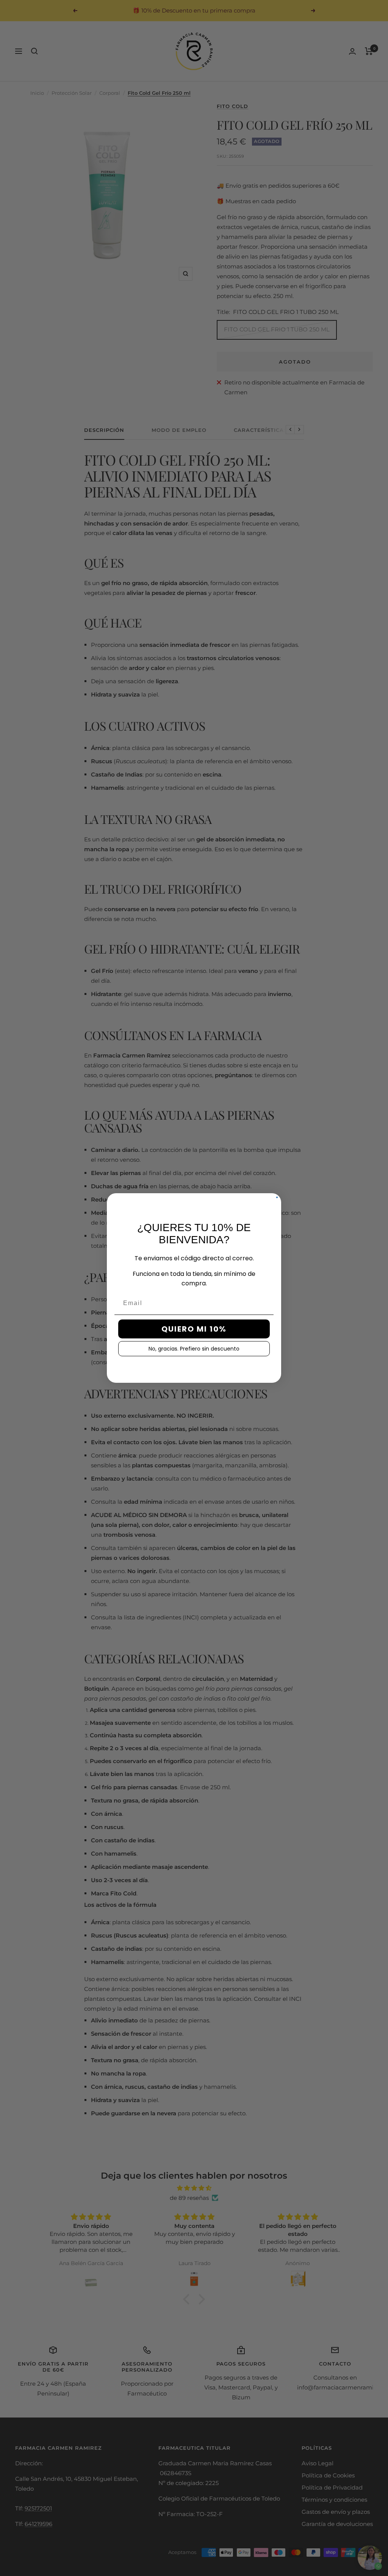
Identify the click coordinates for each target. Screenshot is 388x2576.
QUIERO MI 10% (194, 1329)
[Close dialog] (277, 1197)
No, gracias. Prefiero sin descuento (194, 1349)
